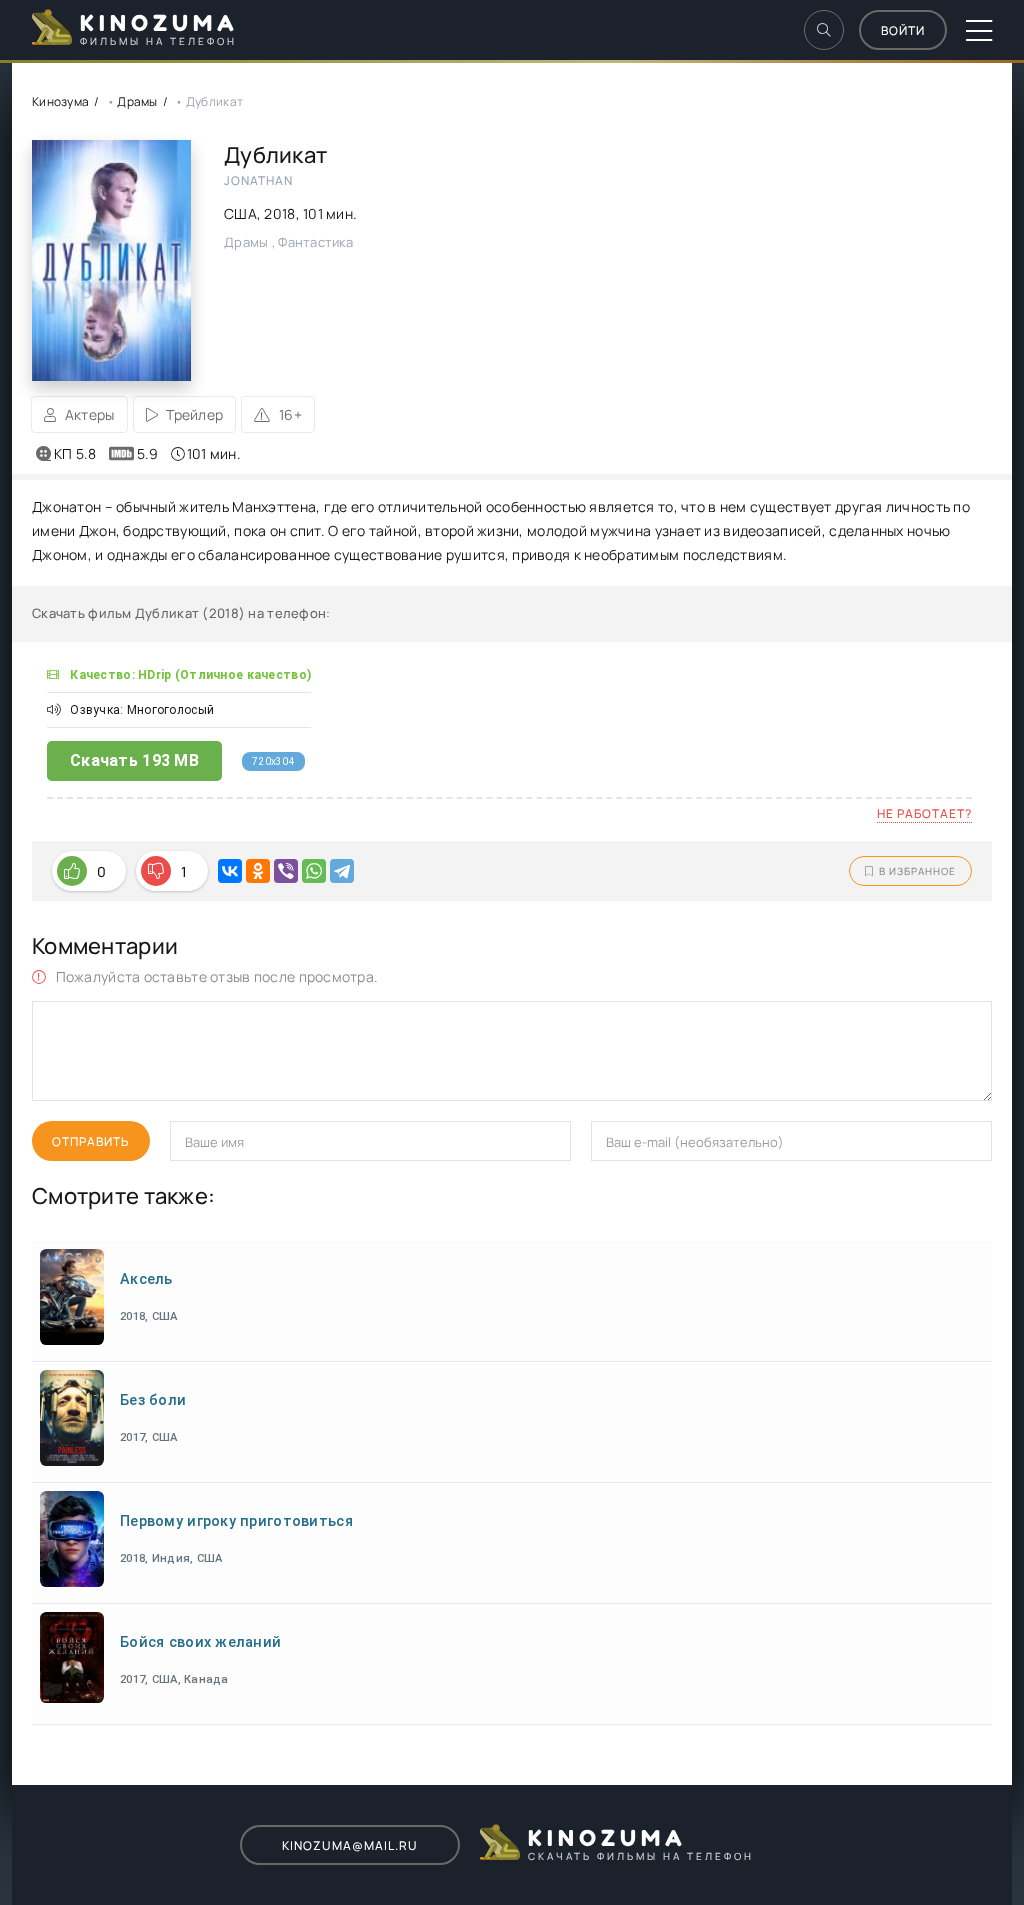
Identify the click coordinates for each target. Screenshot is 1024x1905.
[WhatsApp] (314, 871)
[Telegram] (342, 871)
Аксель (146, 1279)
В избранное (917, 871)
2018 (279, 213)
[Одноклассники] (258, 871)
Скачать (134, 760)
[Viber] (286, 871)
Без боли (153, 1400)
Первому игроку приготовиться (236, 1521)
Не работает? (924, 813)
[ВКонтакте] (230, 871)
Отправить (91, 1141)
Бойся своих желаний (200, 1642)
